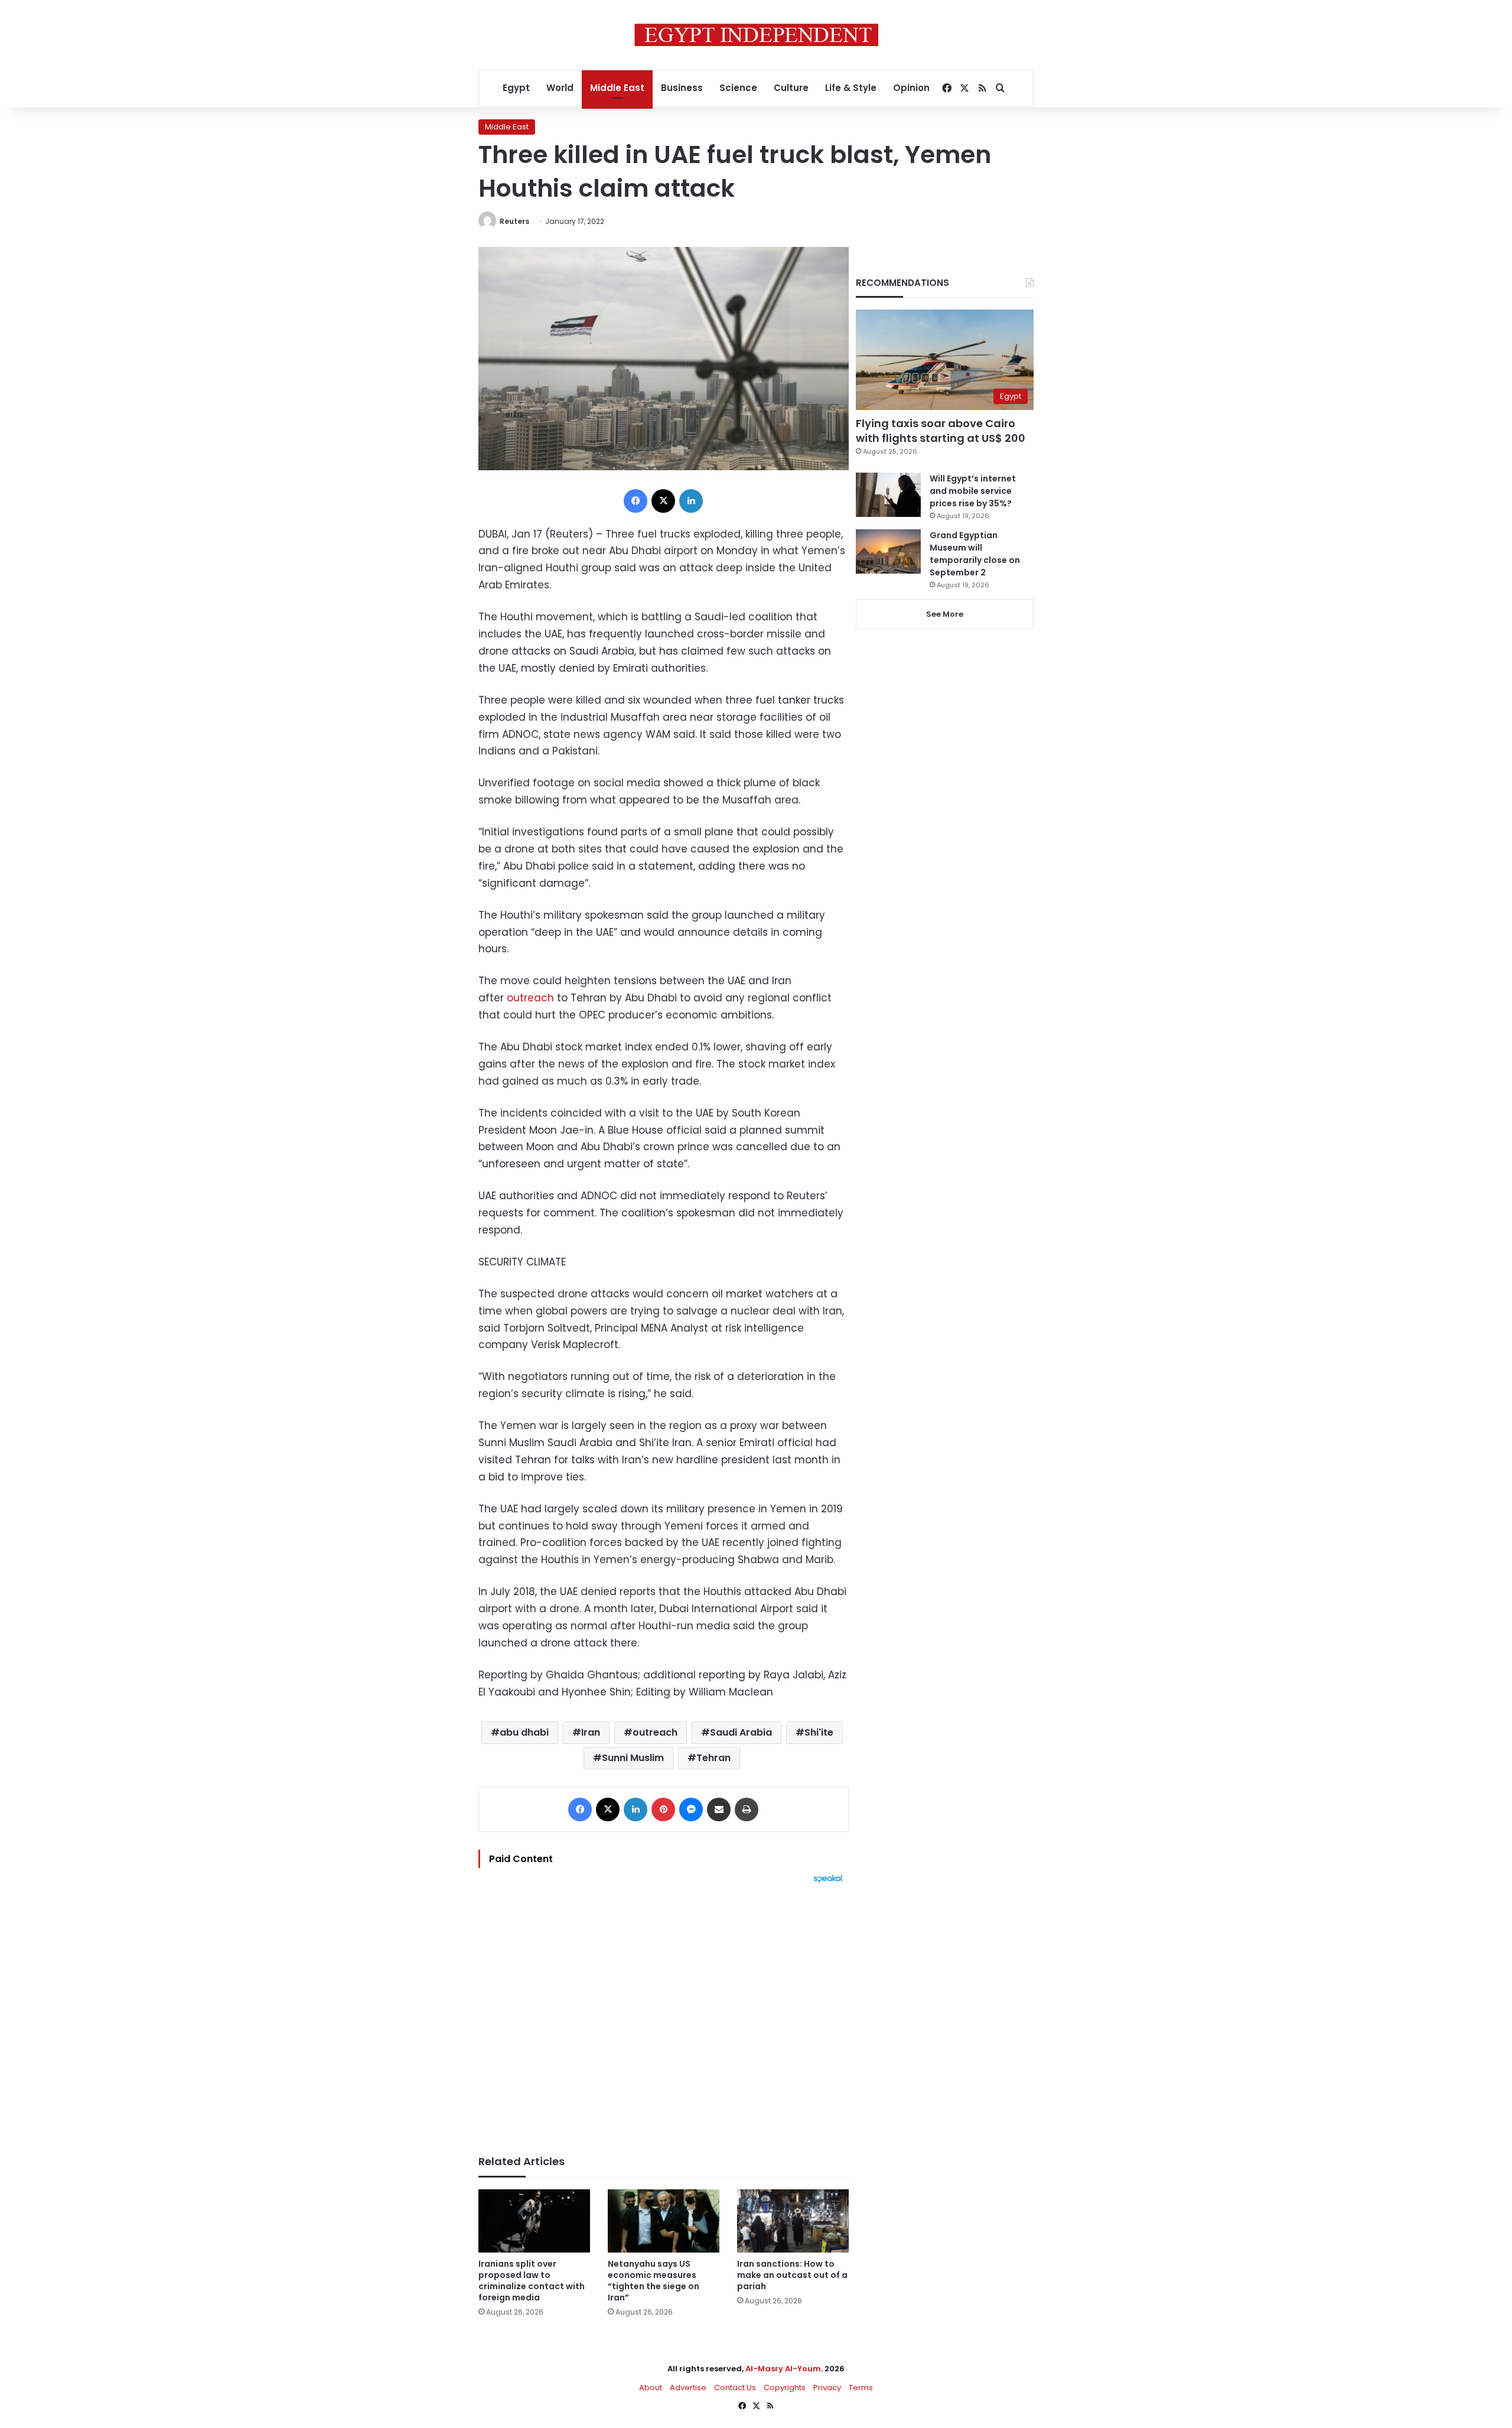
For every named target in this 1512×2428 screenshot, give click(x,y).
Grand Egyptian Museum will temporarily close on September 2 (975, 554)
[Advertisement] (664, 2013)
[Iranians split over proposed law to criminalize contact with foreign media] (534, 2221)
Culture (791, 88)
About (651, 2388)
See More (945, 614)
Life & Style (851, 88)
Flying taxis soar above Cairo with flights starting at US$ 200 (941, 431)
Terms (861, 2388)
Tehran (713, 1758)
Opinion (911, 88)
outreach (530, 998)
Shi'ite (819, 1732)
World (560, 88)
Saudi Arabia (741, 1732)
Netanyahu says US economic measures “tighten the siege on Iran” (654, 2281)
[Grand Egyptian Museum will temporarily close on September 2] (888, 551)
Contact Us (735, 2388)
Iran (591, 1732)
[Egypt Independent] (756, 35)
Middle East (617, 88)
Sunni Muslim (633, 1758)
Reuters (514, 221)
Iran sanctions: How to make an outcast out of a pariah (792, 2275)
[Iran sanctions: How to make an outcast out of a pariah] (793, 2221)
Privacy (827, 2388)
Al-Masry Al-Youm (783, 2369)
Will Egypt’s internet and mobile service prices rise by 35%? (973, 491)
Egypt (516, 88)
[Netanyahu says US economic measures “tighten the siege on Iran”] (664, 2221)
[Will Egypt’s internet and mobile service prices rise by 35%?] (888, 495)
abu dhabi (524, 1732)
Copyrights (785, 2388)
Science (738, 88)
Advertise (688, 2388)
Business (682, 88)
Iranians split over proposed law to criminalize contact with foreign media (532, 2281)
